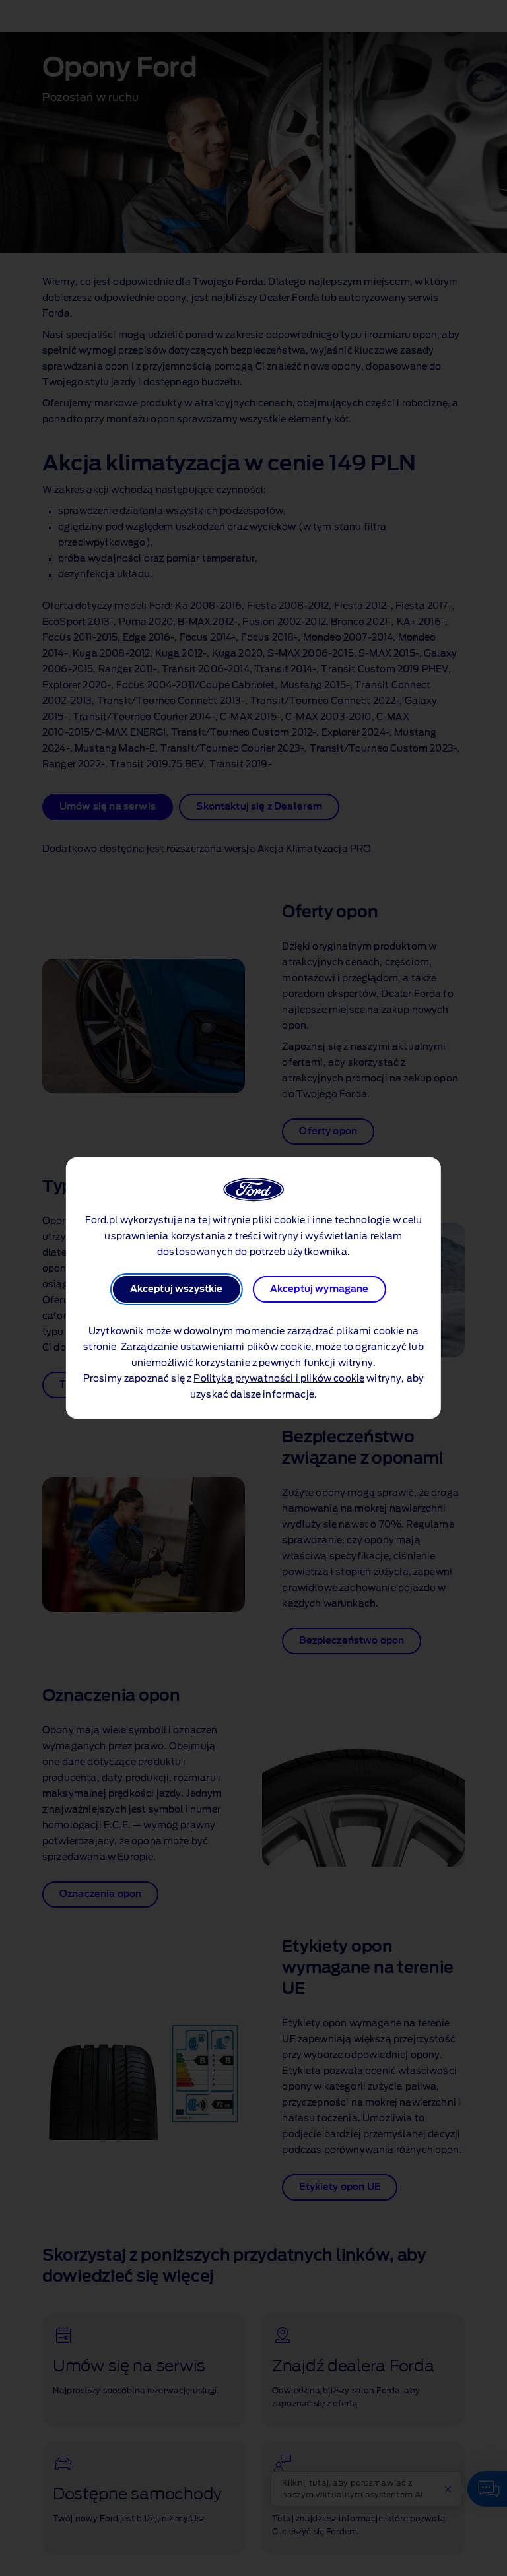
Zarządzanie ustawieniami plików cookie (216, 1347)
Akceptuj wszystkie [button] (177, 1289)
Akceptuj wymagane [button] (320, 1289)
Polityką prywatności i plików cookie (279, 1379)
